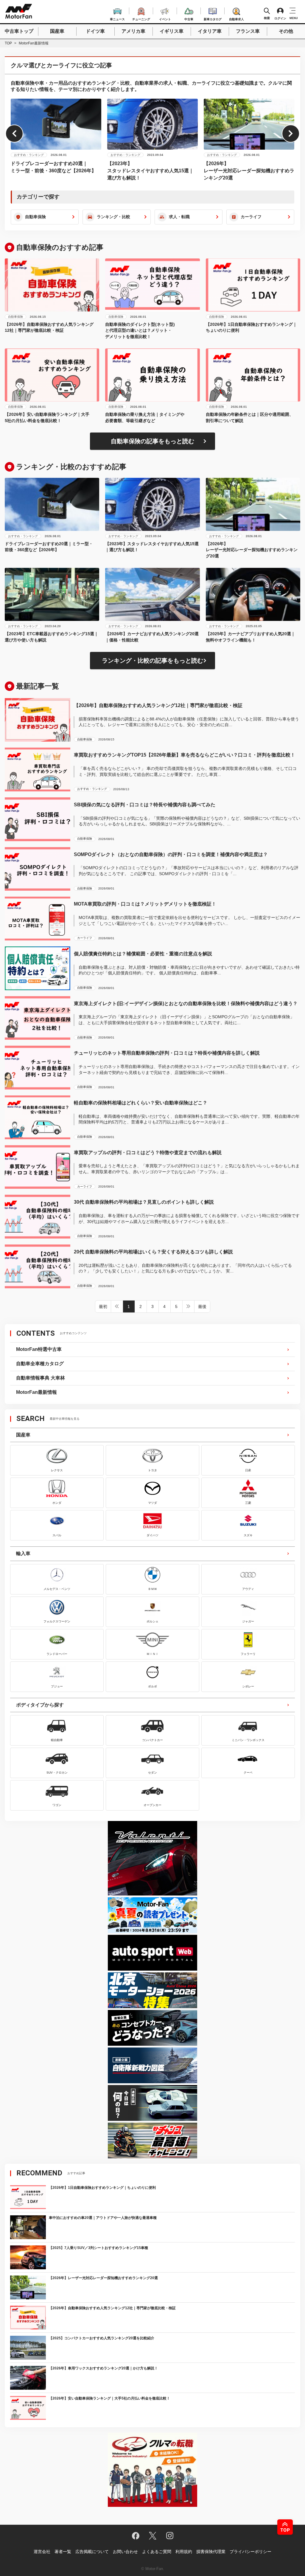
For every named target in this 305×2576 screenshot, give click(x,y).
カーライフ (251, 217)
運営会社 (42, 2552)
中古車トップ (19, 31)
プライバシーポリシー (250, 2552)
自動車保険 (35, 217)
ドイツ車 (95, 31)
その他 (286, 31)
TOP (8, 43)
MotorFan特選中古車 (39, 1349)
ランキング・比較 (113, 217)
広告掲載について (92, 2552)
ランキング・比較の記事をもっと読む (152, 661)
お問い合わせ (125, 2552)
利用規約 (184, 2552)
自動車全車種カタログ (40, 1364)
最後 (202, 1306)
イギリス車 (172, 31)
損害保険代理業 (211, 2552)
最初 (103, 1306)
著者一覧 (63, 2552)
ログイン (280, 18)
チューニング (141, 18)
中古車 (189, 18)
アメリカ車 (133, 31)
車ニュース (117, 18)
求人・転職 (179, 217)
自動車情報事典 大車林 (41, 1378)
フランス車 (248, 31)
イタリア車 (210, 31)
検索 (267, 18)
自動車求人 (236, 18)
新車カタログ (213, 18)
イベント (165, 18)
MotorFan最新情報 (36, 1392)
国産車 (57, 31)
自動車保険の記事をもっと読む (152, 441)
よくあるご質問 (157, 2552)
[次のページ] (189, 1306)
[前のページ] (117, 1306)
